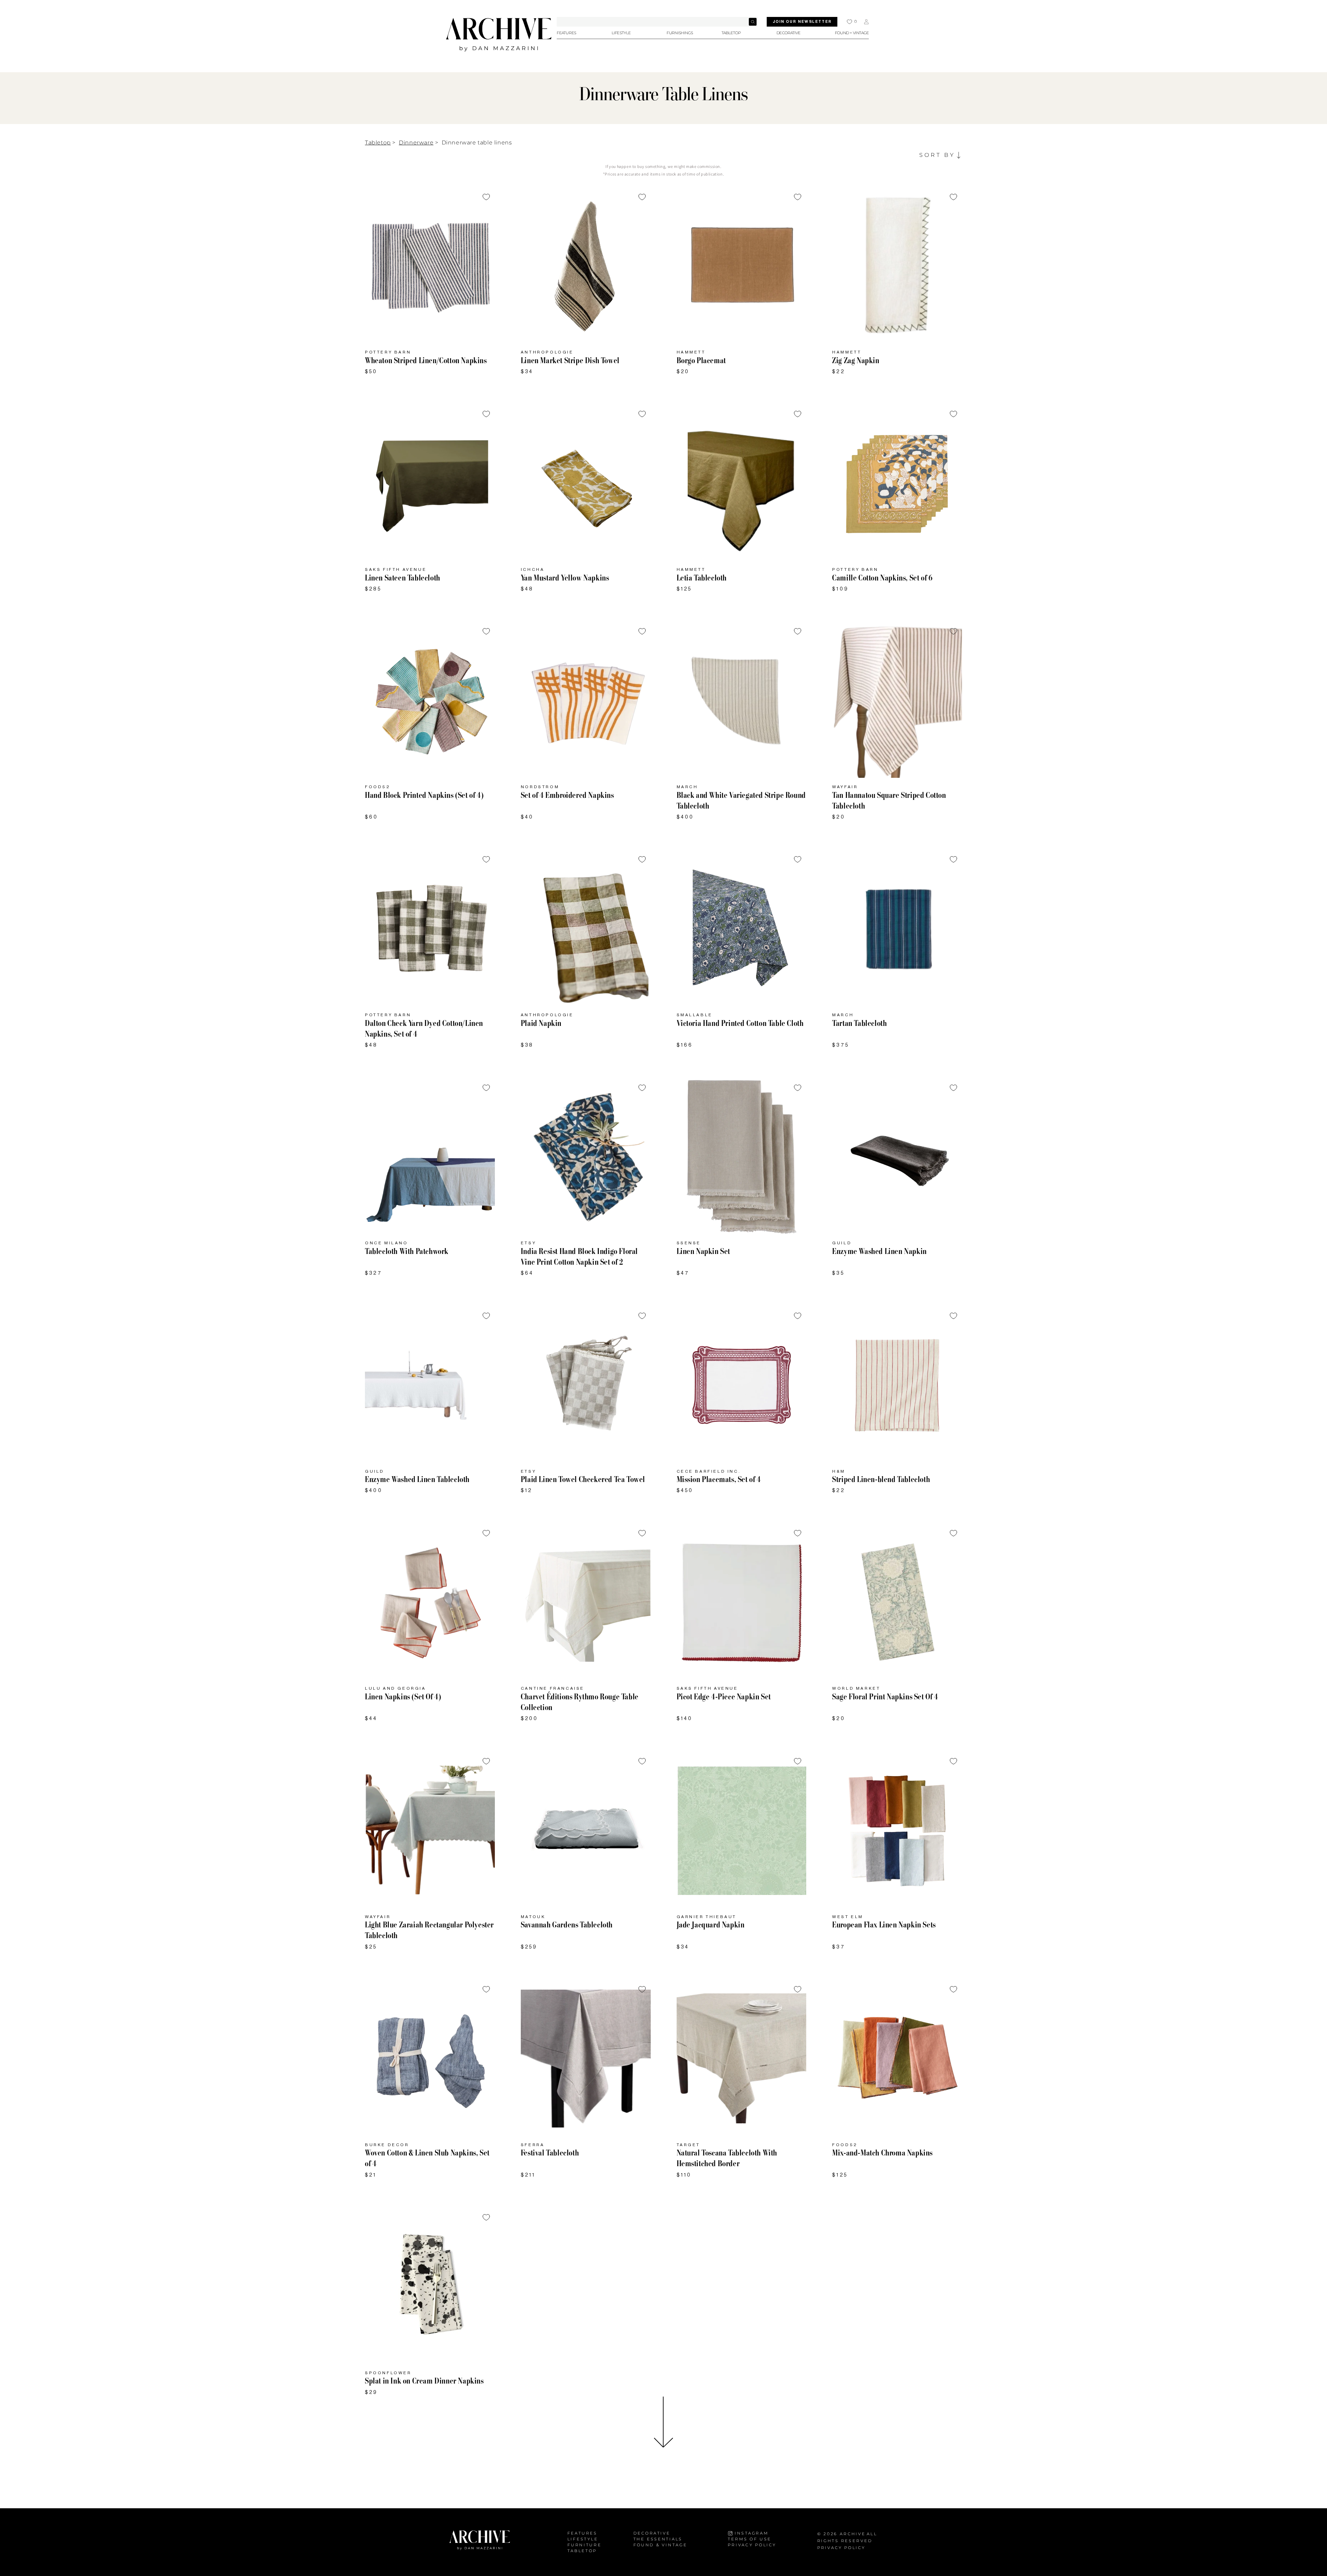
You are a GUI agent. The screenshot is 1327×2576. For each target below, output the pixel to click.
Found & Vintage (660, 2545)
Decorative (652, 2533)
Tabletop (378, 143)
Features (582, 2533)
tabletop (582, 2551)
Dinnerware (416, 143)
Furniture (585, 2545)
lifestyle (583, 2539)
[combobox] (657, 22)
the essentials (658, 2539)
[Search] (753, 22)
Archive (853, 2534)
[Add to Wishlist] (486, 197)
